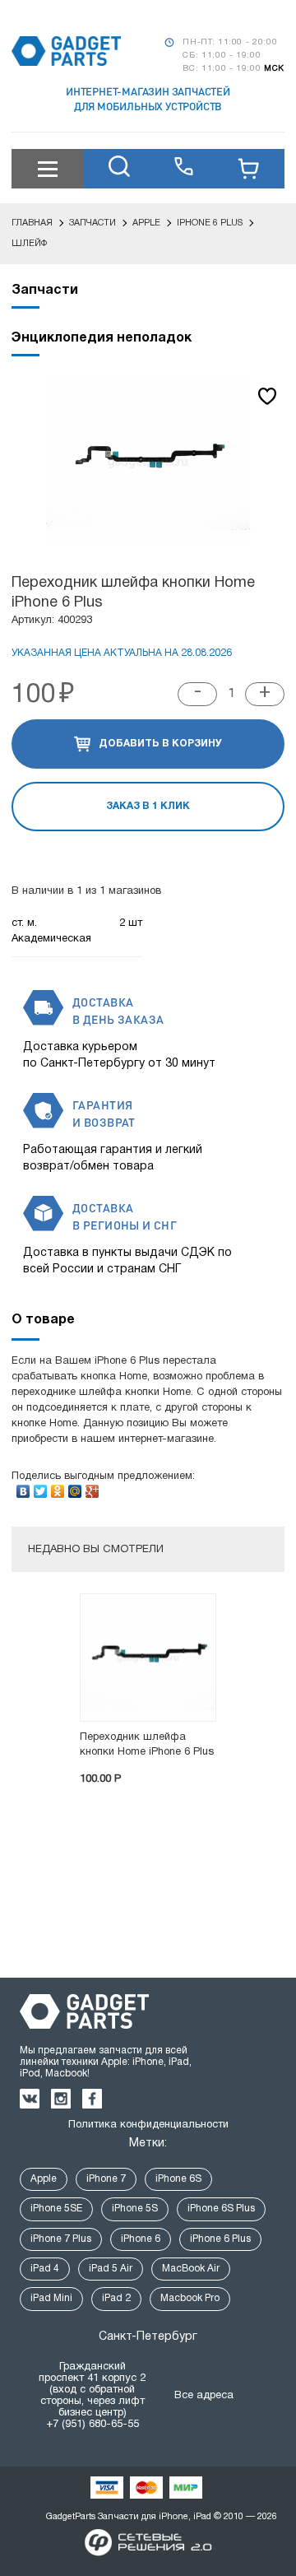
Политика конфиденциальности (148, 2125)
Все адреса (204, 2396)
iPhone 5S (135, 2209)
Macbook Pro (190, 2298)
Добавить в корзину (160, 744)
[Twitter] (41, 1487)
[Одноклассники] (58, 1487)
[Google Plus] (92, 1487)
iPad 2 (116, 2298)
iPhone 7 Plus (61, 2239)
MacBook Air (191, 2269)
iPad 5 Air (111, 2269)
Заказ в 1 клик (148, 806)
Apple (44, 2179)
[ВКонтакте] (23, 1487)
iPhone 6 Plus (220, 2239)
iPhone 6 (141, 2239)
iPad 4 (45, 2269)
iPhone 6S (178, 2179)
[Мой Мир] (75, 1487)
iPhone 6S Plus (221, 2209)
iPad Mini (51, 2298)
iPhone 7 (106, 2179)
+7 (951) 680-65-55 (92, 2425)
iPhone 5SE (56, 2209)
